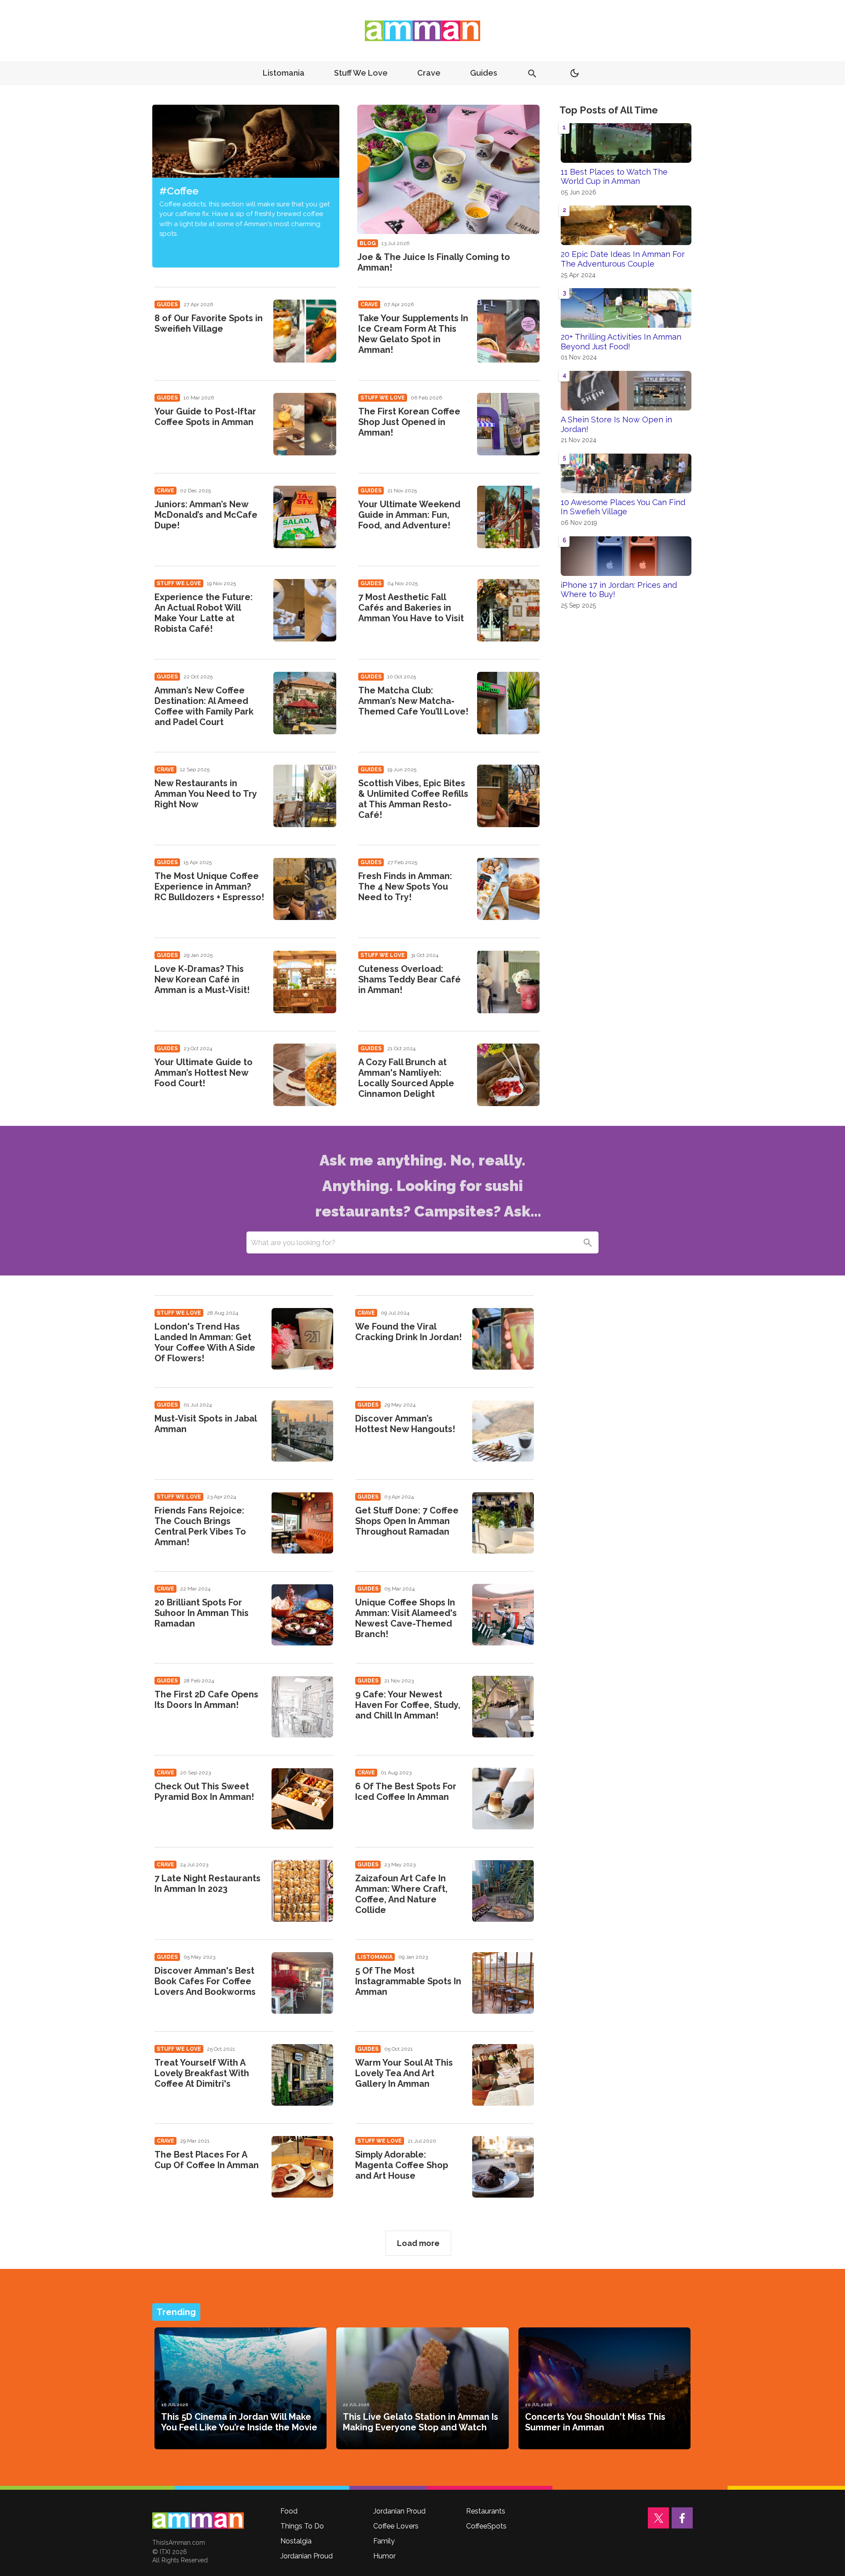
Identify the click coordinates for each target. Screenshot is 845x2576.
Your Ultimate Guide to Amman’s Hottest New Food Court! (204, 1073)
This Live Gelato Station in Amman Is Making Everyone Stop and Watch (421, 2422)
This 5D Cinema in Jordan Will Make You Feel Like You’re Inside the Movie (239, 2422)
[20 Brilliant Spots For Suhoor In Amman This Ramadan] (302, 1615)
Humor (384, 2556)
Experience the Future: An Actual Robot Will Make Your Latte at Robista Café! (204, 613)
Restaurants (486, 2511)
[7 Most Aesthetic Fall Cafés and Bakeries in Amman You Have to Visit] (508, 610)
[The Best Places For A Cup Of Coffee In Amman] (302, 2167)
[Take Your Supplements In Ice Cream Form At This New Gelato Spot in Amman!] (508, 331)
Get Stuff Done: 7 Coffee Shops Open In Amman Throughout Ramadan (407, 1521)
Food (289, 2511)
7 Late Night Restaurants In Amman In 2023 (208, 1883)
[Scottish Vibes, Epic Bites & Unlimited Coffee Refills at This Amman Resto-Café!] (508, 796)
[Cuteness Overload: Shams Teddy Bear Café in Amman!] (508, 982)
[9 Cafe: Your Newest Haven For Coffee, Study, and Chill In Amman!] (503, 1707)
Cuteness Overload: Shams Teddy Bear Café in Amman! (410, 979)
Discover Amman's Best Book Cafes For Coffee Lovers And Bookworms (205, 1981)
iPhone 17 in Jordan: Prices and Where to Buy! (619, 590)
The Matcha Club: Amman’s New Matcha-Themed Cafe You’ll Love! (413, 701)
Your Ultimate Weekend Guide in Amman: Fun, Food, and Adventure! (409, 515)
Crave (429, 73)
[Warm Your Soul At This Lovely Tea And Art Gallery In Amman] (503, 2075)
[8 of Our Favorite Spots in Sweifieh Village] (305, 331)
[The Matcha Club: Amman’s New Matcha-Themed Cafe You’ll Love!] (508, 703)
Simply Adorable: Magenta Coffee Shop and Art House (402, 2165)
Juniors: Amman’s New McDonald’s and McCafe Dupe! (206, 515)
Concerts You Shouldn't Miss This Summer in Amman (595, 2422)
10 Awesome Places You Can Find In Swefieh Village (623, 507)
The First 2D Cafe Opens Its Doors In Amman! (206, 1700)
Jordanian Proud (307, 2556)
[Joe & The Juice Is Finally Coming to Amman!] (449, 169)
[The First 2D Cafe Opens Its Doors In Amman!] (302, 1707)
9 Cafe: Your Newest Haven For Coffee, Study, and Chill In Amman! (408, 1705)
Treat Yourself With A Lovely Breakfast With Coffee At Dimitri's (202, 2073)
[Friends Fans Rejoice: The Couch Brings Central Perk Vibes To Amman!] (302, 1523)
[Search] (588, 1242)
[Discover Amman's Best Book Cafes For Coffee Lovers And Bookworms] (302, 1983)
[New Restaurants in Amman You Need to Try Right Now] (305, 796)
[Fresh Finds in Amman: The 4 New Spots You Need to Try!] (508, 889)
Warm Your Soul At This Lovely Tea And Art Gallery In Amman (404, 2073)
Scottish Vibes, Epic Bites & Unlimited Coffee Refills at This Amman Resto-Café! (413, 799)
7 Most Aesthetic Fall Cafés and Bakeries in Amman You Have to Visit (411, 608)
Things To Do (302, 2526)
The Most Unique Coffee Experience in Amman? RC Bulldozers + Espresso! (209, 887)
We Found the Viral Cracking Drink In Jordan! (408, 1332)
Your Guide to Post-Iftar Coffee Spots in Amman (205, 417)
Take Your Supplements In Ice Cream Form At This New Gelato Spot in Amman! (413, 334)
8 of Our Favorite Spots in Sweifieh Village (209, 323)
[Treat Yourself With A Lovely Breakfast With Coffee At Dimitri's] (302, 2075)
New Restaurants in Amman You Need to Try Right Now (206, 794)
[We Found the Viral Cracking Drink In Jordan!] (503, 1339)
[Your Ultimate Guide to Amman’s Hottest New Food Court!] (305, 1075)
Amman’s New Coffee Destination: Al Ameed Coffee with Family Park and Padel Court (204, 706)
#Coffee (179, 191)
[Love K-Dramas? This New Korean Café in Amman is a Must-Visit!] (305, 982)
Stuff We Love (361, 73)
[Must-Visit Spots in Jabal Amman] (302, 1431)
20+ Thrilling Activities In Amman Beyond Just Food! (621, 342)
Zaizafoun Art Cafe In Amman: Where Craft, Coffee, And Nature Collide (401, 1894)
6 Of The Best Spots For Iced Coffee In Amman (406, 1792)
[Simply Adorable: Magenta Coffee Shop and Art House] (503, 2167)
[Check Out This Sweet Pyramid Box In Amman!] (302, 1799)
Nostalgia (296, 2541)
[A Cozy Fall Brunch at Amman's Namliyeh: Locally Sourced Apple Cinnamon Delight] (508, 1075)
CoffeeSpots (486, 2526)
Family (384, 2541)
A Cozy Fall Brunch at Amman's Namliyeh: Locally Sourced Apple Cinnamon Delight (406, 1078)
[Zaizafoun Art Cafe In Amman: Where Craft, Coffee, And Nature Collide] (503, 1891)
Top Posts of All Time (609, 110)
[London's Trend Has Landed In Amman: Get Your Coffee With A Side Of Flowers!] (302, 1339)
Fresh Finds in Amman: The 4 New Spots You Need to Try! (405, 887)
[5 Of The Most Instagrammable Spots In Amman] (503, 1983)
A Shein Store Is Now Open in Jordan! (616, 424)
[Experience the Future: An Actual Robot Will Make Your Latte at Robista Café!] (305, 610)
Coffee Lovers (396, 2526)
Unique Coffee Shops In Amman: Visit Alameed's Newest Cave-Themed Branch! (406, 1618)
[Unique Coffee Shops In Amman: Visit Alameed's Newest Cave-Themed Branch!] (503, 1615)
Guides (484, 73)
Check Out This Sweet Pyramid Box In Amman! (204, 1792)
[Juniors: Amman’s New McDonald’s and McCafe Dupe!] (305, 517)
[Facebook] (682, 2518)
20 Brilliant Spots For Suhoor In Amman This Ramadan (202, 1613)
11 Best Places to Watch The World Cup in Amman (614, 177)
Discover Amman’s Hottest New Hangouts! (405, 1424)
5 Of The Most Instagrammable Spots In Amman (408, 1981)
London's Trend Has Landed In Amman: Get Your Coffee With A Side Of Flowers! (205, 1342)
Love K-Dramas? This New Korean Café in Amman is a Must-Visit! (202, 979)
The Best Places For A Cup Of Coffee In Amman (207, 2160)
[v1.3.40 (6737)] (198, 2521)
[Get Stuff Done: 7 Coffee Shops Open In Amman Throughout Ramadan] (503, 1523)
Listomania (284, 73)
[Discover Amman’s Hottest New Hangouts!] (503, 1431)
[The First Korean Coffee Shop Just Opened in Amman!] (508, 424)
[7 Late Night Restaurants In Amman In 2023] (302, 1891)
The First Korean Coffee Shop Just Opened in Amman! (409, 422)
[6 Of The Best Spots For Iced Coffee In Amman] (503, 1799)
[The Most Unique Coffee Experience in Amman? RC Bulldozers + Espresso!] (305, 889)
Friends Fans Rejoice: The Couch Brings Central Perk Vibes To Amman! (200, 1526)
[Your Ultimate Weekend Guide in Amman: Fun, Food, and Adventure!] (508, 517)
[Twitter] (658, 2518)
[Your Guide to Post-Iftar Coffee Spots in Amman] (305, 424)
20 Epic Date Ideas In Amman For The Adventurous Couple (623, 259)
